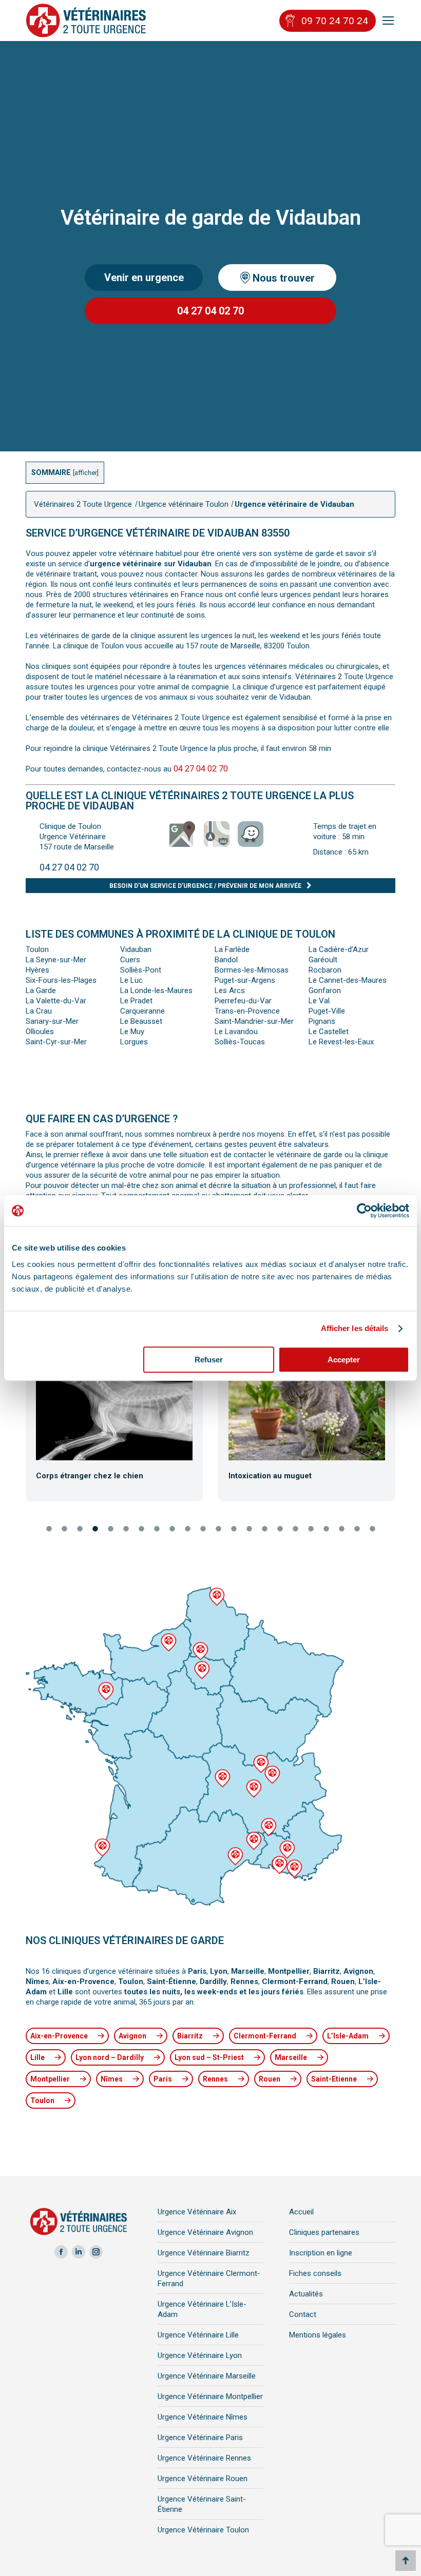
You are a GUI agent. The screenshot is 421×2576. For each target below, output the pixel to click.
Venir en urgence (144, 278)
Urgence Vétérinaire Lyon (200, 2355)
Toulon (37, 949)
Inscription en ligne (321, 2253)
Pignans (322, 1021)
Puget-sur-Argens (245, 980)
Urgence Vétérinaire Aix (197, 2212)
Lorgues (134, 1042)
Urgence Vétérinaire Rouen (203, 2479)
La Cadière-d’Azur (339, 949)
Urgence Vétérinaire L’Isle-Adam (202, 2309)
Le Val (319, 1001)
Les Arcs (230, 990)
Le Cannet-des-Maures (348, 980)
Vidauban (136, 949)
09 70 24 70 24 (335, 21)
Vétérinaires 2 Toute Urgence (83, 504)
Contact (303, 2314)
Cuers (130, 960)
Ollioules (40, 1032)
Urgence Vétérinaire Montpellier (210, 2396)
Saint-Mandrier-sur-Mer (254, 1021)
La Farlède (232, 949)
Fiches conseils (315, 2273)
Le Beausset (141, 1021)
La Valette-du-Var (56, 1001)
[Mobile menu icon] (388, 21)
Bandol (226, 960)
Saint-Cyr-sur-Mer (56, 1042)
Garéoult (323, 960)
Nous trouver (282, 278)
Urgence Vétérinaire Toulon (203, 2530)
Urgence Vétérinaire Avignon (205, 2232)
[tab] (49, 1530)
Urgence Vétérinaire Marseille (207, 2376)
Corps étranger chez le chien (90, 1476)
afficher (86, 473)
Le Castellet (329, 1032)
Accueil (301, 2212)
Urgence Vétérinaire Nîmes (203, 2417)
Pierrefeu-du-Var (243, 1001)
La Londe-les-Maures (156, 990)
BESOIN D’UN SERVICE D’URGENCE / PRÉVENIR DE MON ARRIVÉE (205, 886)
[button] (17, 1431)
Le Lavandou (236, 1032)
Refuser (209, 1360)
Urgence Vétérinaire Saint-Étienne (202, 2504)
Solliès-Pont (141, 970)
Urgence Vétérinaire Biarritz (204, 2253)
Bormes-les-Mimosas (252, 970)
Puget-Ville (327, 1011)
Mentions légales (318, 2335)
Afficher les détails (355, 1328)
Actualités (306, 2294)
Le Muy (132, 1032)
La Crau (39, 1011)
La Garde (41, 990)
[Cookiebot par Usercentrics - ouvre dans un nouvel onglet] (364, 1211)
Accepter (344, 1360)
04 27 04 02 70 (210, 311)
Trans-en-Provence (247, 1011)
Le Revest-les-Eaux (341, 1042)
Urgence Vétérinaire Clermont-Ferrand (209, 2278)
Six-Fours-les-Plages (61, 980)
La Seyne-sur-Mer (56, 960)
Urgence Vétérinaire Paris (200, 2438)
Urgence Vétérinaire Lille (198, 2335)
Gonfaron (325, 990)
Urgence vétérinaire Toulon (184, 504)
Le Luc (131, 980)
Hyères (37, 970)
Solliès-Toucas (240, 1042)
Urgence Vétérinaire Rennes (204, 2458)
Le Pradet (136, 1001)
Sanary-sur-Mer (52, 1021)
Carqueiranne (142, 1011)
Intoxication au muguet (270, 1476)
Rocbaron (325, 970)
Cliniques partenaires (324, 2232)
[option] (114, 1429)
